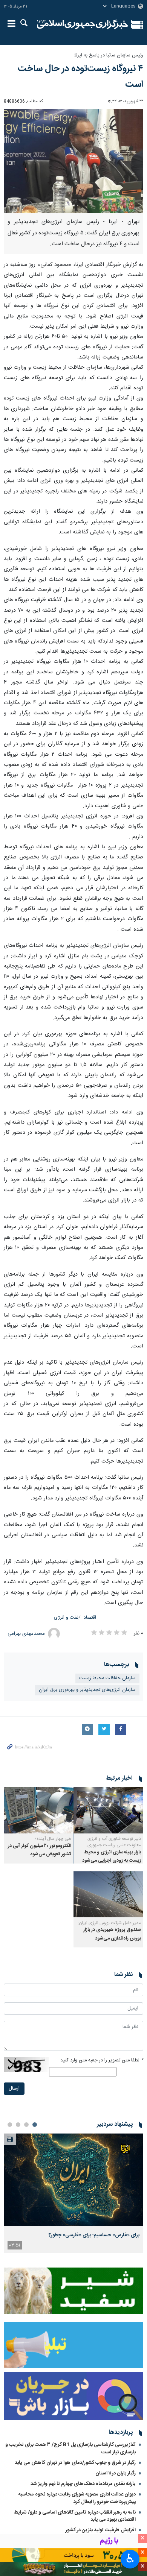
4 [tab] (10, 2125)
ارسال (14, 2089)
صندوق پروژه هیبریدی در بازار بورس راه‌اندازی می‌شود (112, 1934)
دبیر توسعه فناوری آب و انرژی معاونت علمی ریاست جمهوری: (114, 1842)
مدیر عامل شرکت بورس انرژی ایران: (109, 1923)
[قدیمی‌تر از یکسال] (108, 1810)
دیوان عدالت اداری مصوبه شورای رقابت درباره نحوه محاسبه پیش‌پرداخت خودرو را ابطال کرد (77, 2498)
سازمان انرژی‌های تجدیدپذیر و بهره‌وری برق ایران (87, 1690)
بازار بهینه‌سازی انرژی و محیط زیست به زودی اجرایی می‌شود (112, 1857)
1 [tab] (35, 2125)
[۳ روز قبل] (73, 2180)
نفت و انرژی (66, 1618)
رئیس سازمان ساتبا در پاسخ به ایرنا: (108, 55)
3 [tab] (18, 2125)
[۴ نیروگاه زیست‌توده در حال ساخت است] (73, 161)
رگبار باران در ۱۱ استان (116, 2473)
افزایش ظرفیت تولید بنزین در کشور (101, 2530)
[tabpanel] (73, 2193)
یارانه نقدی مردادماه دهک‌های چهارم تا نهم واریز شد (83, 2484)
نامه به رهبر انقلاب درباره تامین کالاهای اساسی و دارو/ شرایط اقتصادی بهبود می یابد (75, 2516)
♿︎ (130, 2558)
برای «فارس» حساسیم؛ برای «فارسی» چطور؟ (94, 2235)
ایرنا (83, 24)
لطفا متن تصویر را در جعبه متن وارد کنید (102, 2060)
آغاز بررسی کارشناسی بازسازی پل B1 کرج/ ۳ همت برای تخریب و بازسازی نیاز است (70, 2448)
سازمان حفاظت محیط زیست (107, 1678)
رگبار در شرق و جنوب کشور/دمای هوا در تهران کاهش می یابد (75, 2463)
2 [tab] (26, 2125)
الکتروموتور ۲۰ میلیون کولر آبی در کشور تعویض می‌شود (40, 1850)
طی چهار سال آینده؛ (53, 1839)
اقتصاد (90, 1618)
